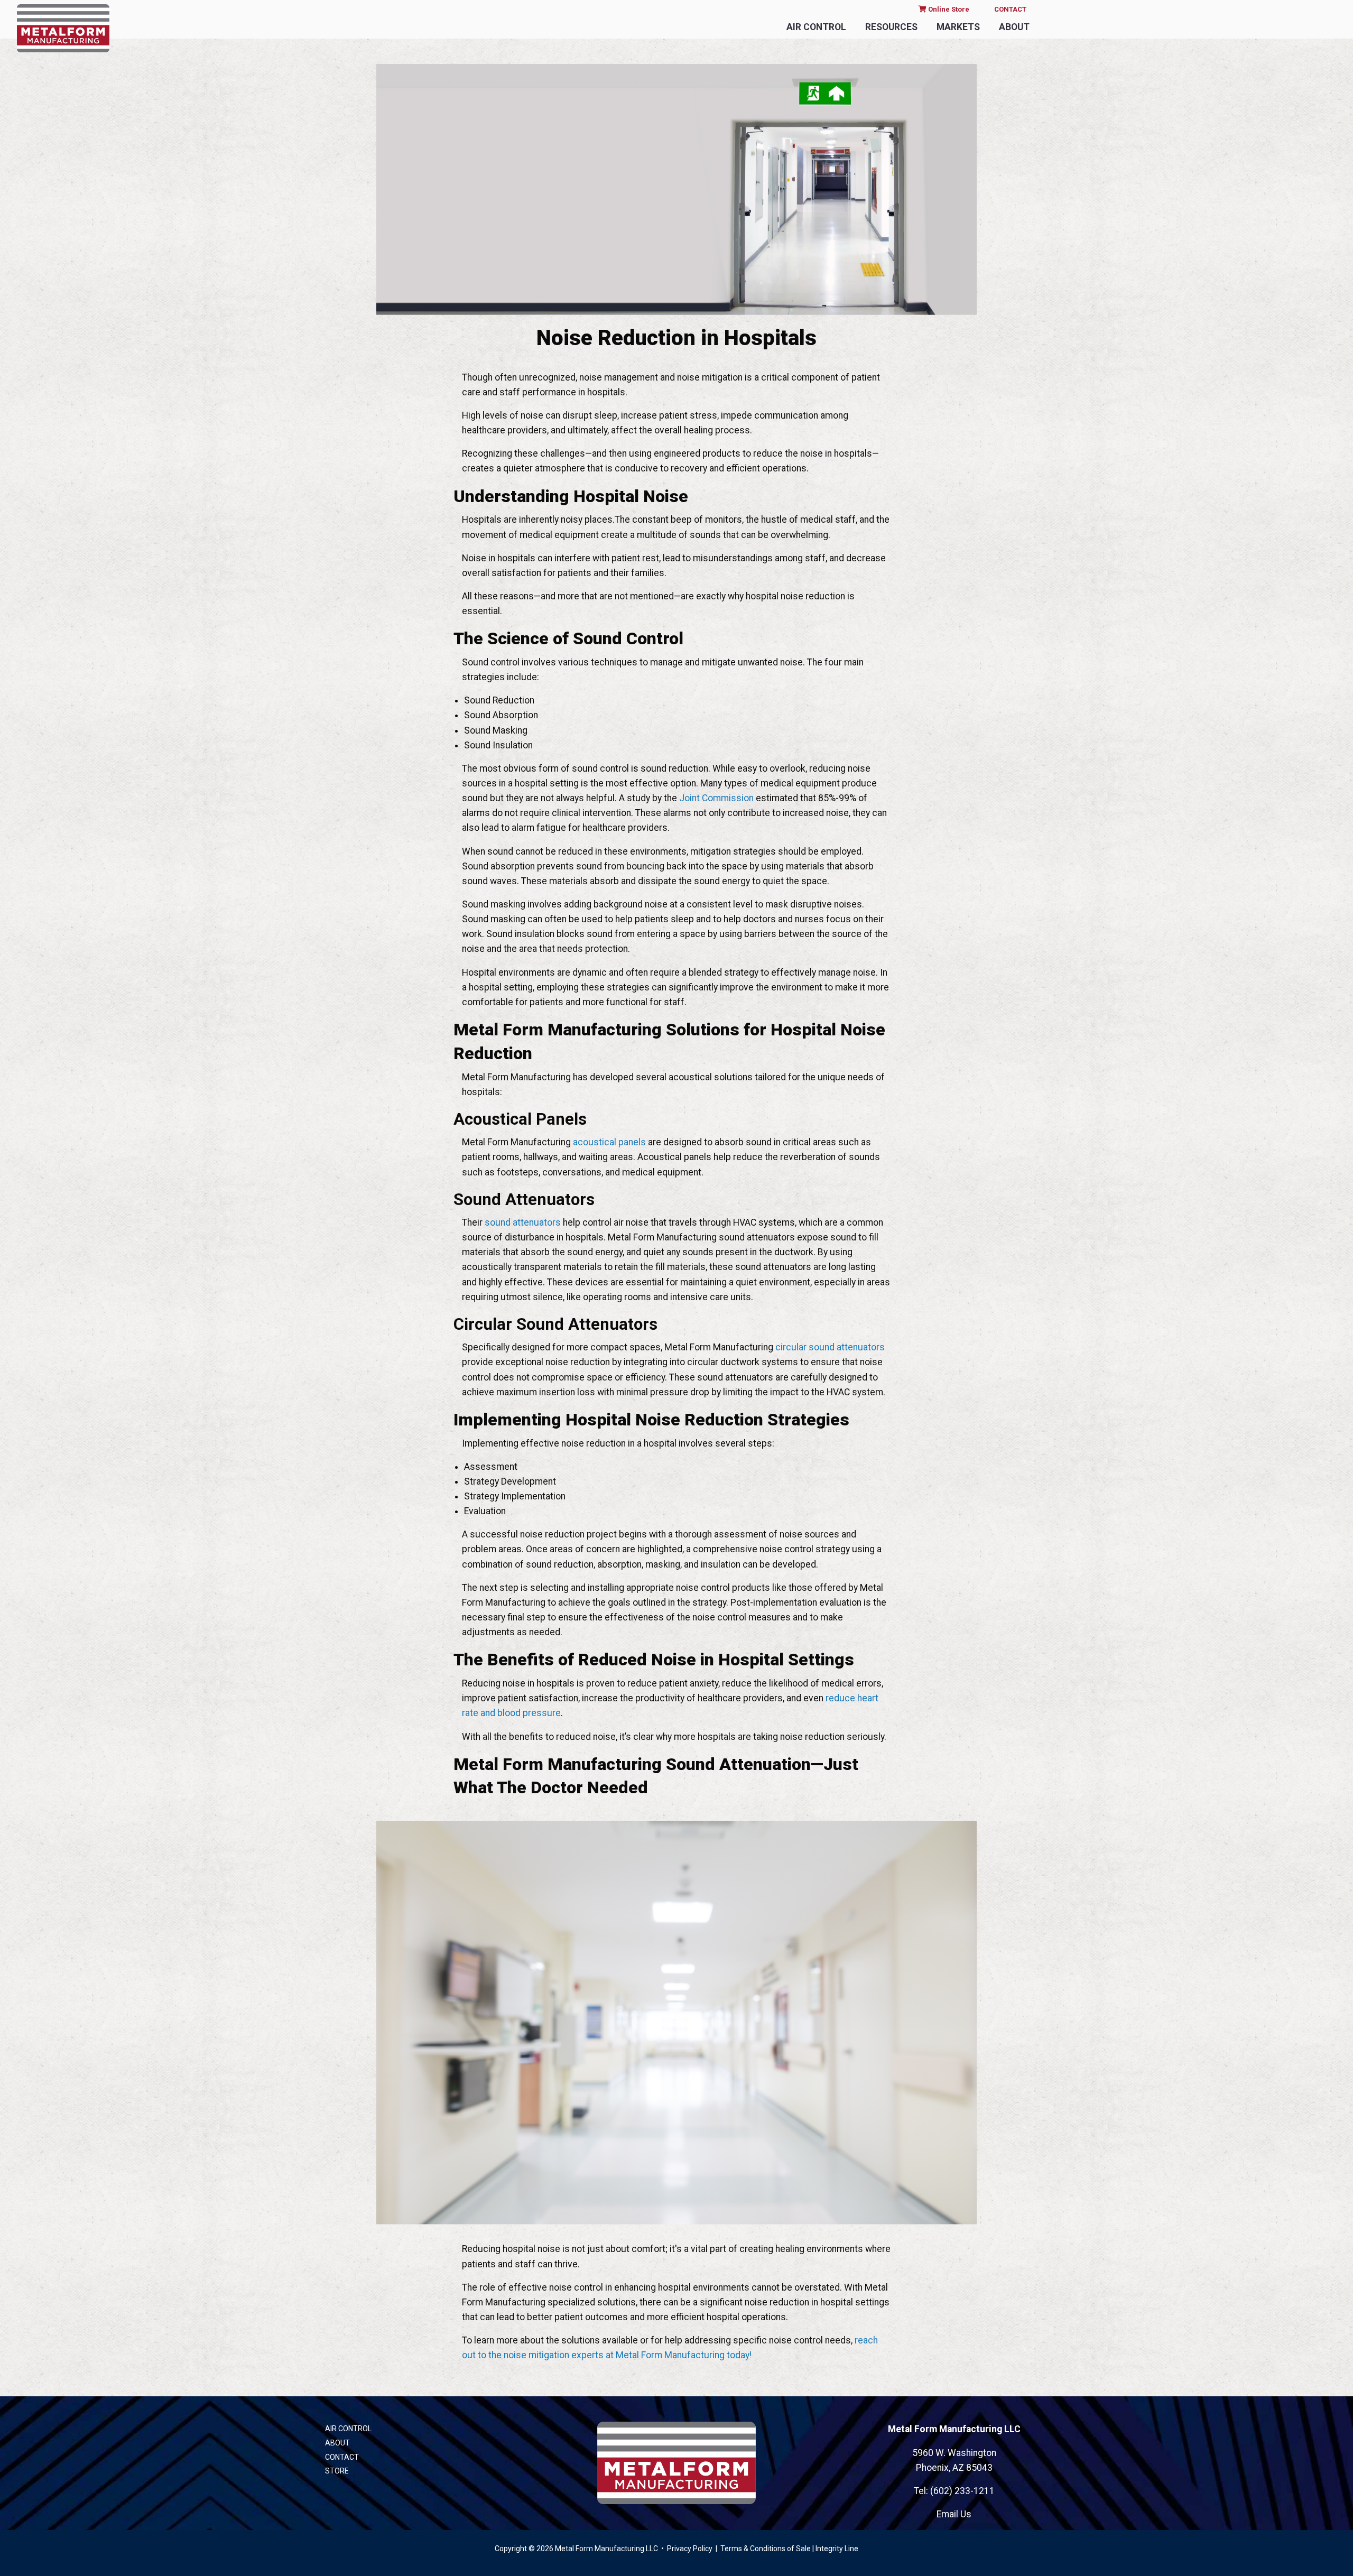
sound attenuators (523, 1222)
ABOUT (1014, 27)
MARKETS (958, 27)
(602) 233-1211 (962, 2491)
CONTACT (1010, 9)
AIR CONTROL (816, 27)
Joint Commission (716, 798)
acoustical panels (609, 1142)
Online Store (948, 9)
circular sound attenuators (830, 1347)
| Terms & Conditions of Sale (762, 2549)
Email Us (954, 2514)
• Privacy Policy (686, 2549)
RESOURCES (891, 27)
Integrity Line (837, 2549)
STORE (337, 2471)
